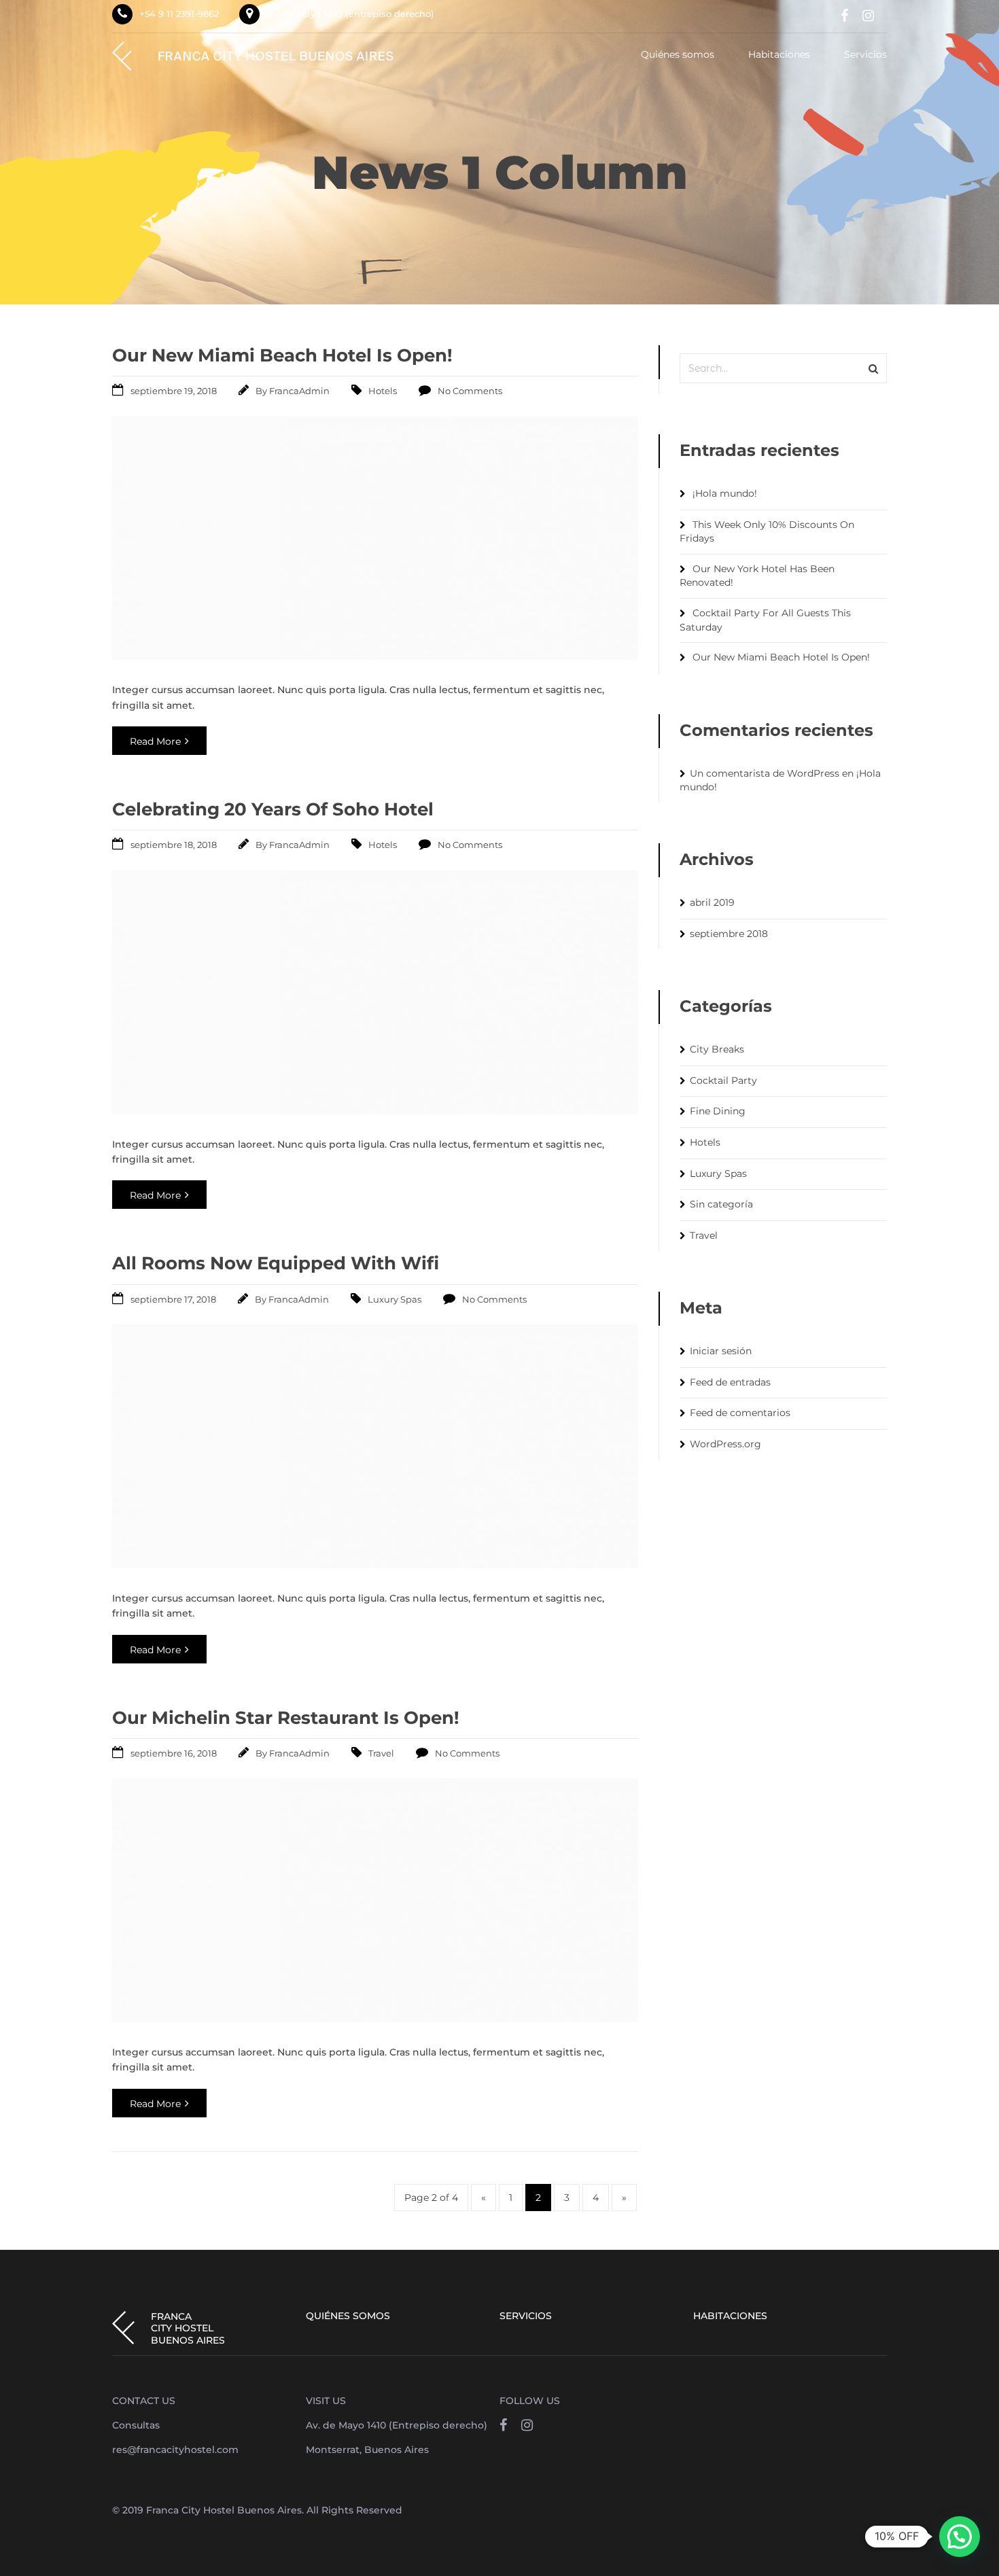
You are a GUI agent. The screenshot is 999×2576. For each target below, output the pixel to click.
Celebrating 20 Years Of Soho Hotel (273, 809)
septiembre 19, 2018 (174, 391)
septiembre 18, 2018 (174, 845)
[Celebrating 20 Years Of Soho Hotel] (375, 1111)
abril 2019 (712, 902)
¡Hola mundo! (725, 493)
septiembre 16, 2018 (174, 1753)
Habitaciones (779, 55)
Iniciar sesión (721, 1351)
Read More (155, 741)
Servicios (865, 55)
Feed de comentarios (740, 1413)
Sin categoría (721, 1204)
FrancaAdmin (299, 391)
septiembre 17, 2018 (173, 1299)
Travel (381, 1753)
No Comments (470, 391)
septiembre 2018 (729, 934)
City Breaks (717, 1049)
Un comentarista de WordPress (765, 773)
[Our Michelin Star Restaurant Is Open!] (375, 2018)
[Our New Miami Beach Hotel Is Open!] (375, 656)
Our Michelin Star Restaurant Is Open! (286, 1718)
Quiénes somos (678, 55)
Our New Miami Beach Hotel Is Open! (282, 355)
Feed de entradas (730, 1382)
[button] (960, 2537)
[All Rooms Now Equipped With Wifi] (375, 1565)
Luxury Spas (395, 1299)
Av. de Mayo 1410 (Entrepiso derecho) (350, 14)
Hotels (383, 391)
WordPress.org (725, 1444)
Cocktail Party (723, 1080)
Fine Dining (718, 1111)
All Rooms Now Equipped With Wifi (276, 1263)
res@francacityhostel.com (175, 2450)
